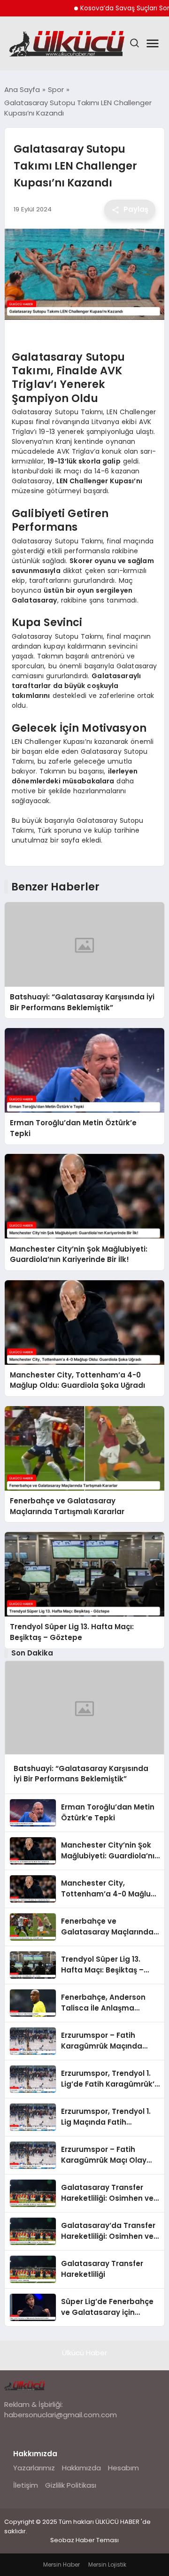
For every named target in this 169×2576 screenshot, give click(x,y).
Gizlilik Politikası (71, 2485)
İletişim (26, 2485)
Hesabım (123, 2468)
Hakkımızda (81, 2468)
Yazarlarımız (34, 2468)
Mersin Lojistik (107, 2564)
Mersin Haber (61, 2564)
